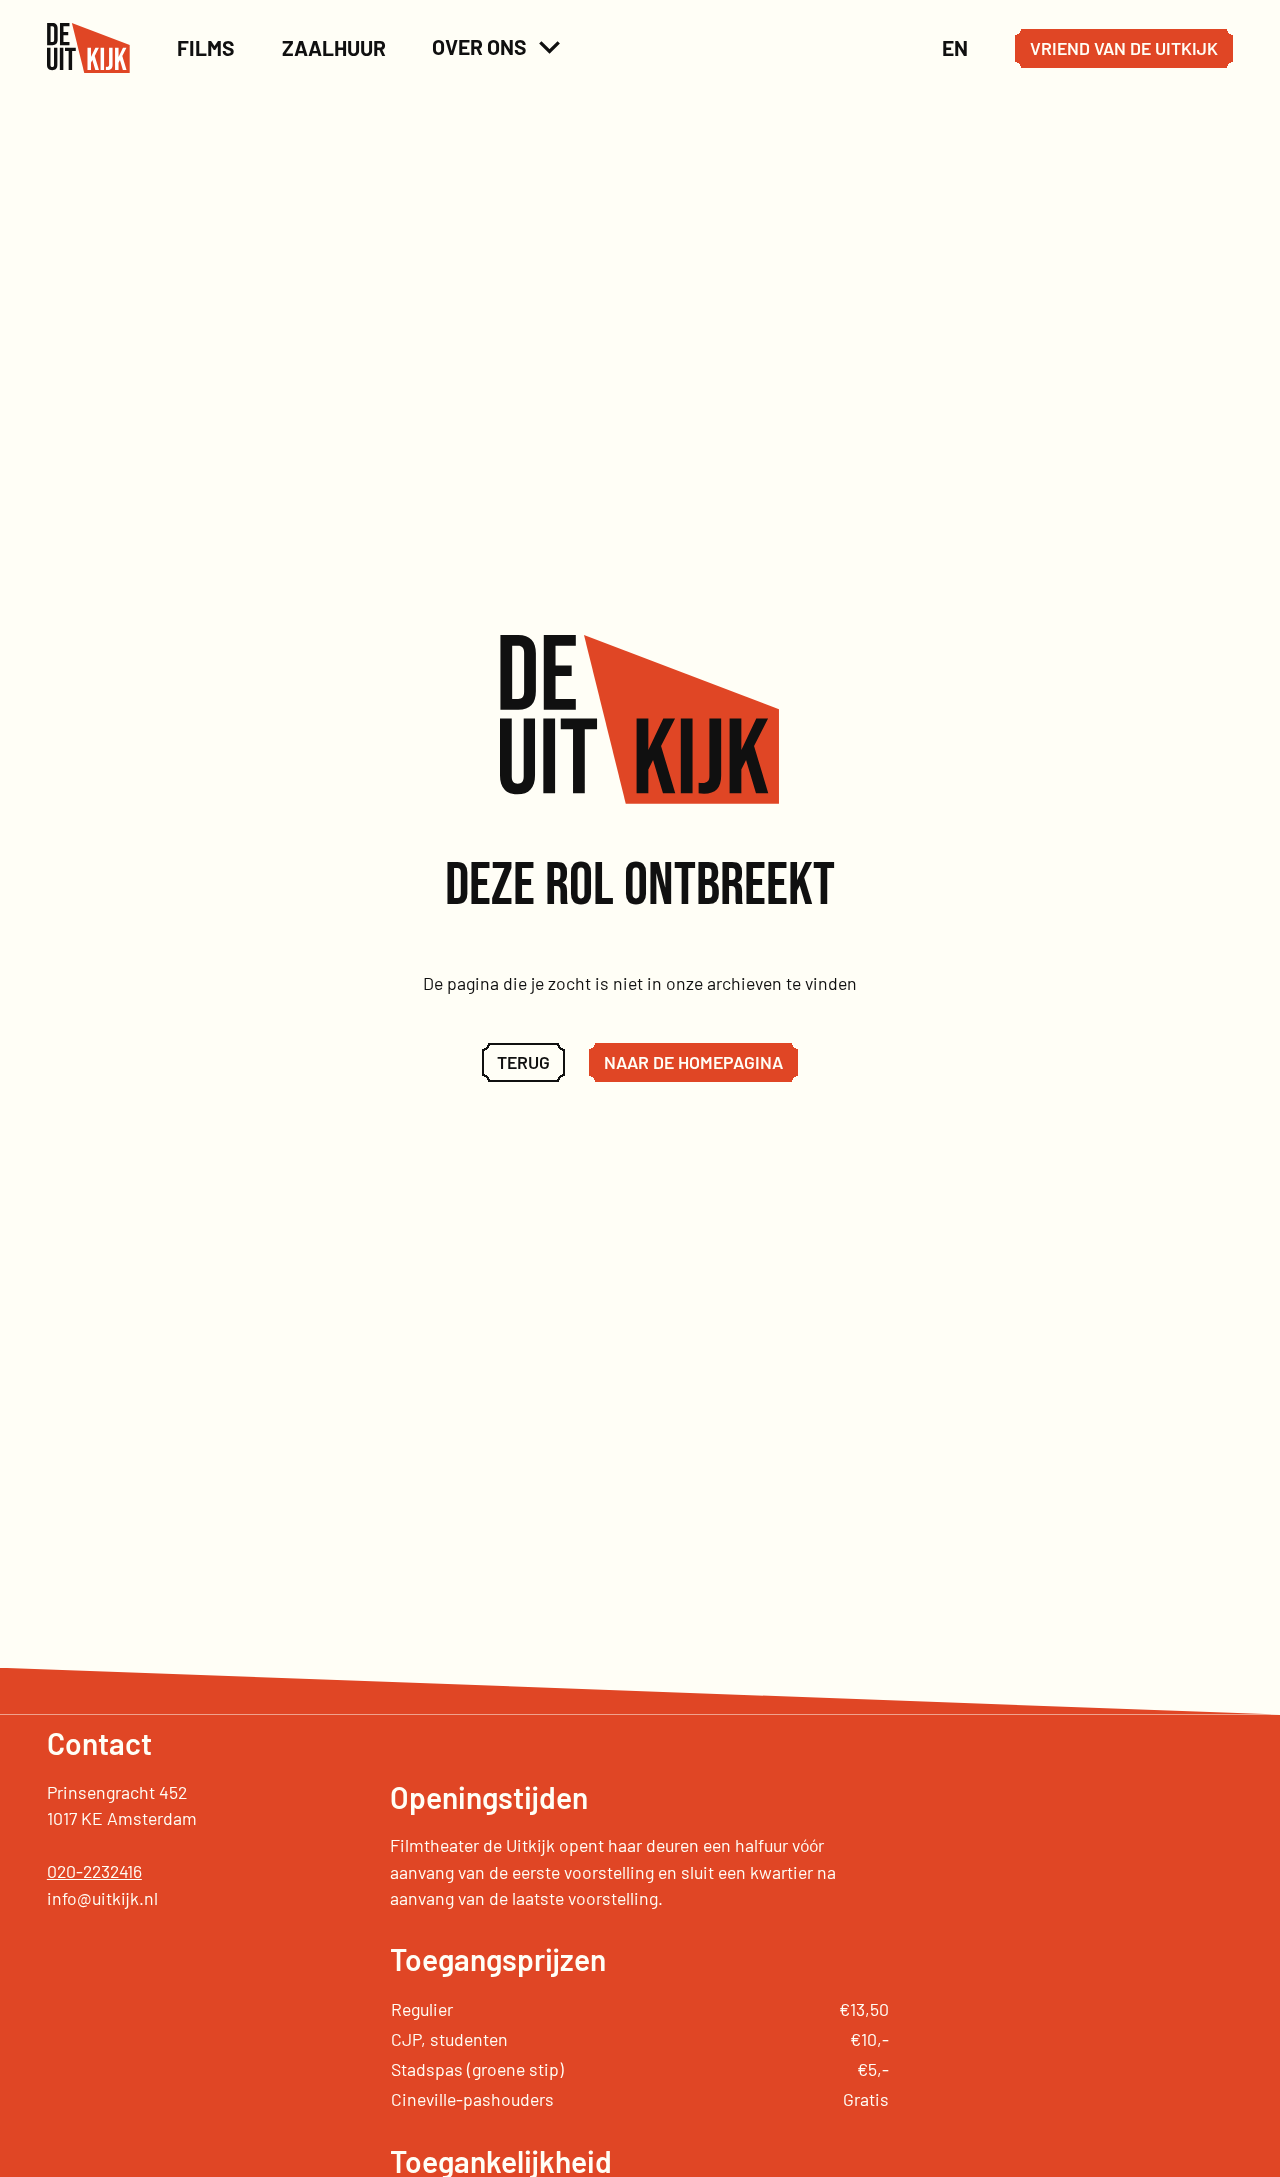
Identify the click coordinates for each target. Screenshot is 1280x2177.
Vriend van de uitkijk (1124, 48)
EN (955, 47)
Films (206, 47)
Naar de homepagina (693, 1062)
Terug (523, 1062)
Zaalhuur (334, 47)
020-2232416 (94, 1871)
